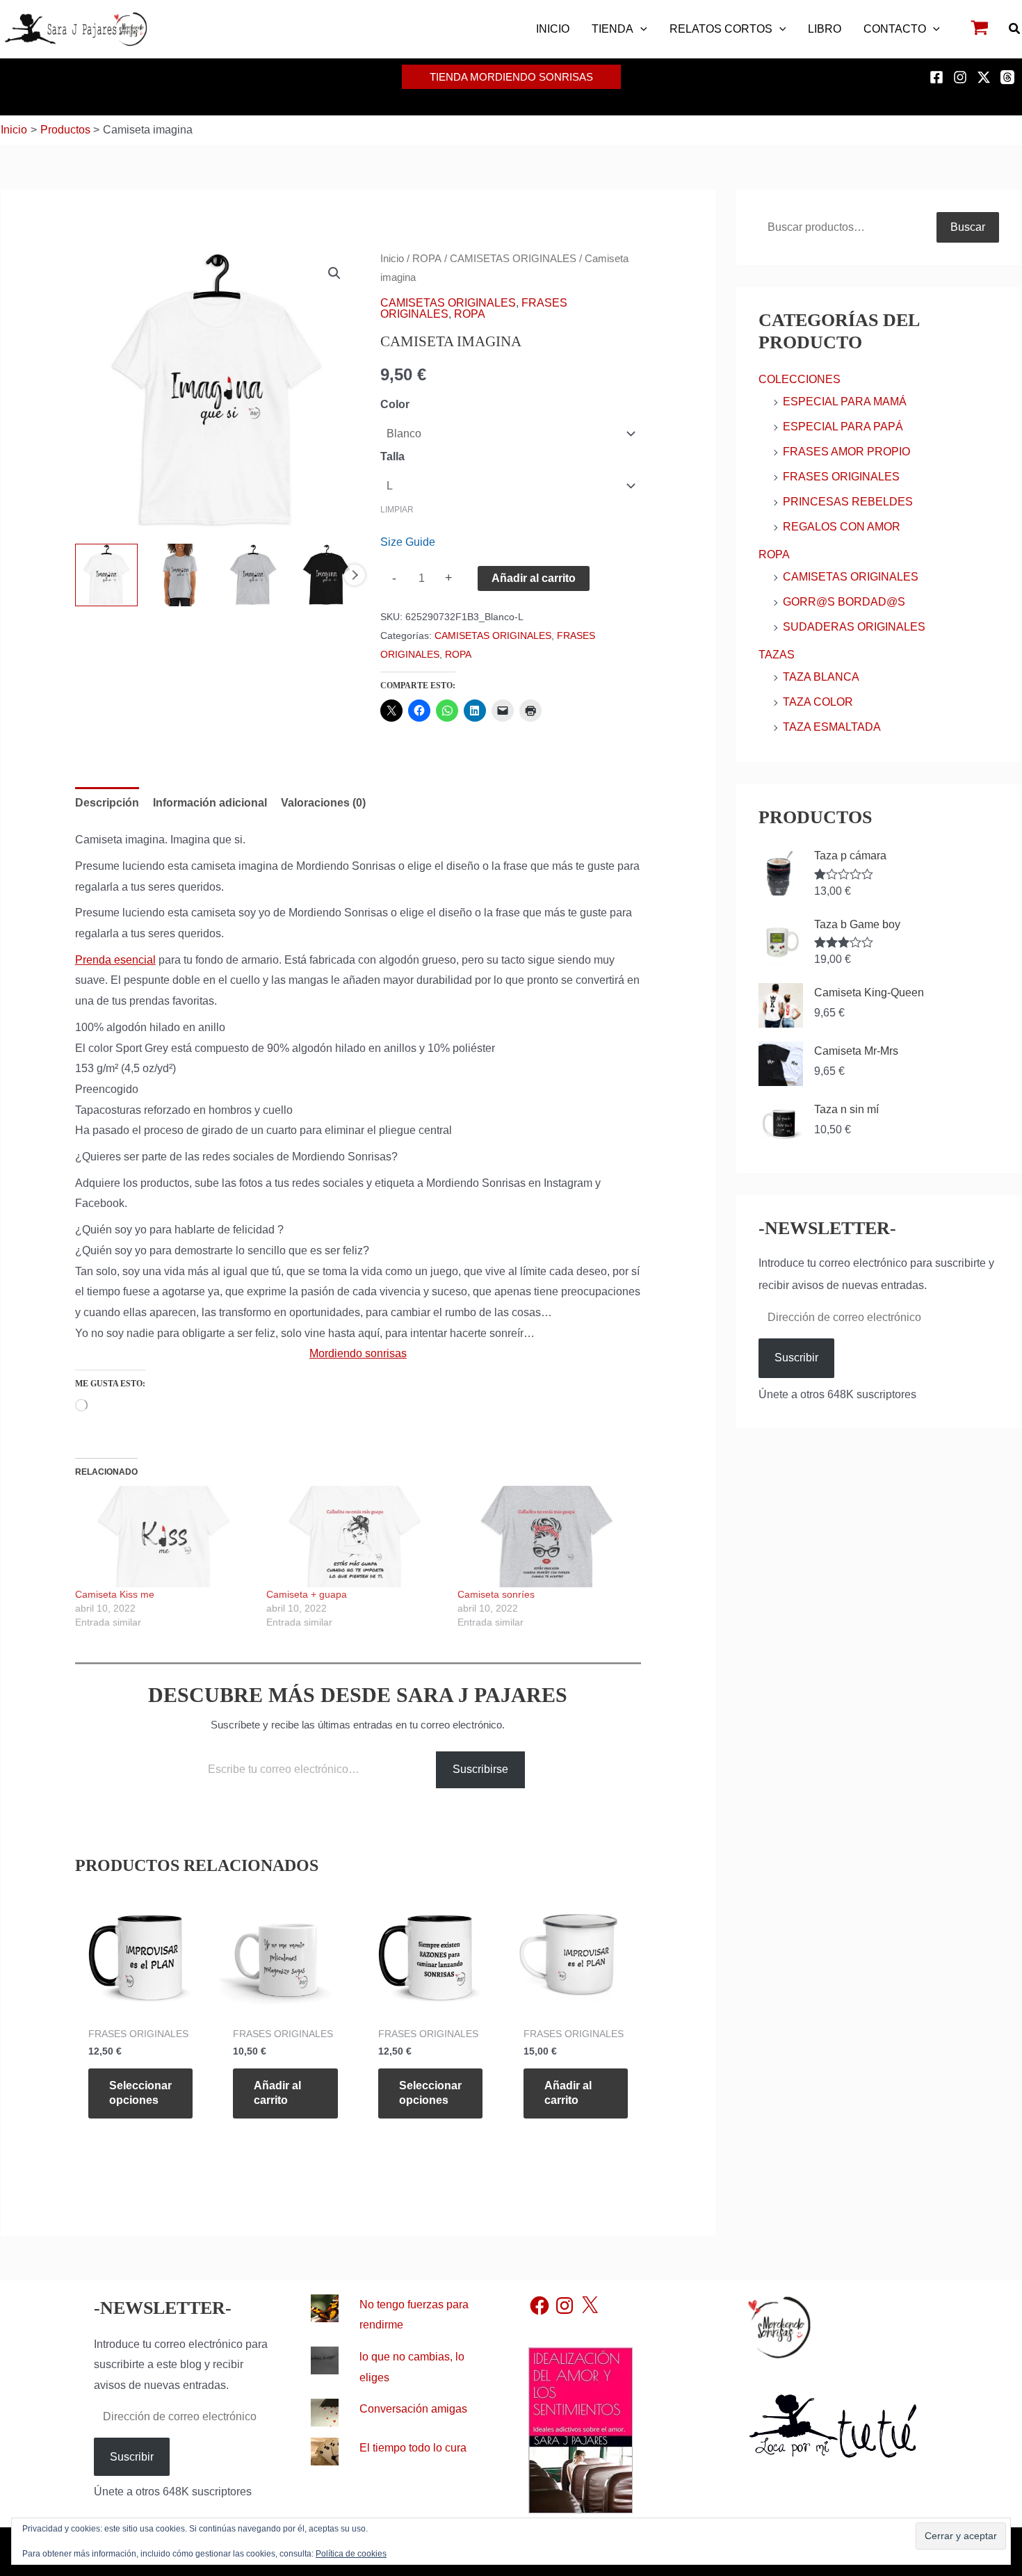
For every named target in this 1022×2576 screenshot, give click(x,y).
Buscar (968, 227)
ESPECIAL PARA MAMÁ (845, 402)
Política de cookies (351, 2554)
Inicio (392, 259)
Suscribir (796, 1358)
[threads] (1009, 77)
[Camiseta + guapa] (355, 1537)
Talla (392, 456)
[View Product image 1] (107, 575)
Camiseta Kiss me (115, 1594)
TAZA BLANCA (821, 677)
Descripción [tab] (107, 803)
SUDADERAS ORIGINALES (854, 627)
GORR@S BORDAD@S (844, 602)
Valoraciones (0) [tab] (323, 803)
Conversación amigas (413, 2409)
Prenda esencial (115, 960)
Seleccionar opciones (140, 2093)
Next (355, 575)
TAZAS (777, 655)
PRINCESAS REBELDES (848, 502)
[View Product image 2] (180, 575)
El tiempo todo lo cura (413, 2448)
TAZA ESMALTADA (832, 727)
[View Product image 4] (326, 575)
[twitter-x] (986, 77)
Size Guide (408, 542)
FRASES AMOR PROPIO (846, 452)
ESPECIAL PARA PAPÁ (843, 427)
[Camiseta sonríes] (546, 1537)
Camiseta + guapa (307, 1594)
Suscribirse (480, 1769)
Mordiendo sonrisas (358, 1353)
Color (395, 404)
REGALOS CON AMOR (842, 527)
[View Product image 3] (253, 575)
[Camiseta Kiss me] (164, 1537)
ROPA (427, 259)
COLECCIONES (800, 379)
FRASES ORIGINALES (841, 477)
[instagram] (962, 77)
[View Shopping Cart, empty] (980, 30)
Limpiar (397, 510)
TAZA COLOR (818, 702)
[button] (640, 29)
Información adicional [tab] (210, 803)
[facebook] (939, 77)
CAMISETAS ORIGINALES (513, 259)
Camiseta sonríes (496, 1594)
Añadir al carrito (534, 578)
